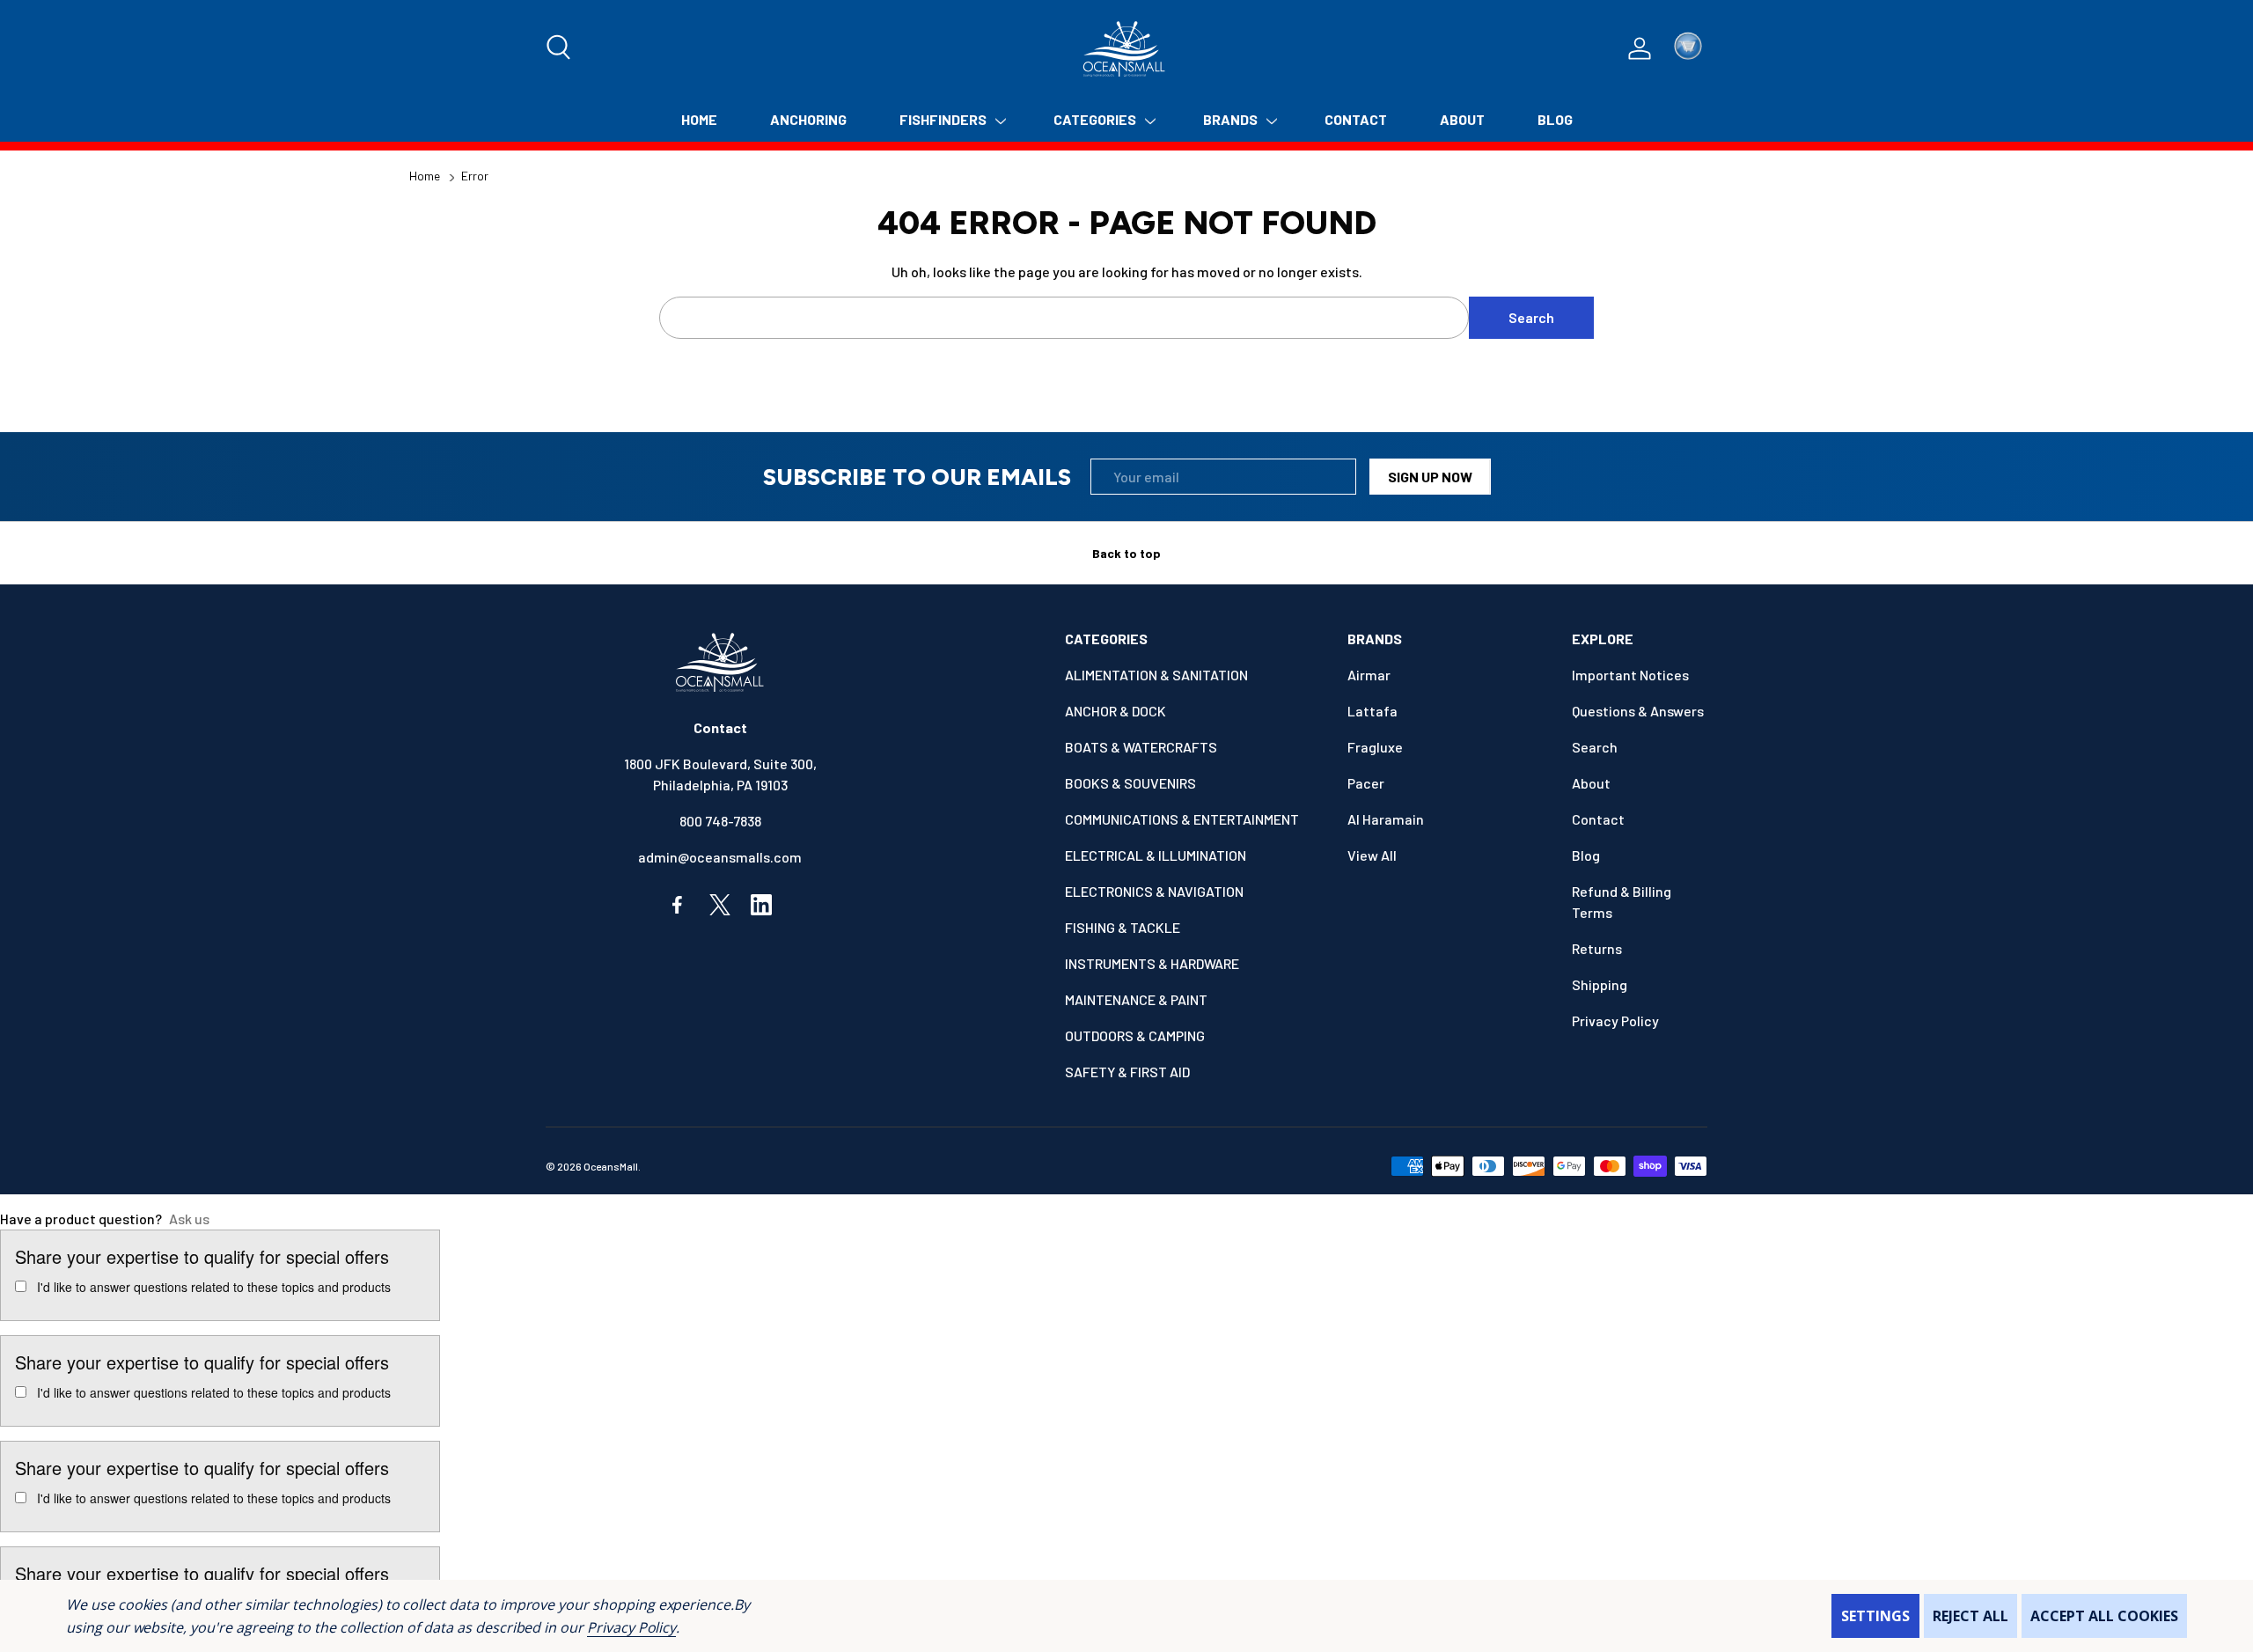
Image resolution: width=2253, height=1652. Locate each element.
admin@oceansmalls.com (720, 857)
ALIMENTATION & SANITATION (1156, 675)
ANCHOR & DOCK (1115, 711)
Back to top (1126, 553)
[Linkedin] (761, 905)
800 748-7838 (720, 821)
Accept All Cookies (2104, 1616)
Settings (1875, 1616)
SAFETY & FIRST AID (1127, 1072)
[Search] (560, 48)
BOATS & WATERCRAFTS (1141, 747)
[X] (720, 905)
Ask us (189, 1219)
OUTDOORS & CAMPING (1135, 1035)
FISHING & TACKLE (1123, 927)
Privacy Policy (631, 1627)
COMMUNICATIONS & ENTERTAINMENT (1182, 819)
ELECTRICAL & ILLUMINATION (1156, 855)
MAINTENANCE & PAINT (1136, 999)
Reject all (1970, 1616)
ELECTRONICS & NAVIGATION (1154, 891)
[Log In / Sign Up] (1640, 48)
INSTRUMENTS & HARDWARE (1152, 963)
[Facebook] (679, 905)
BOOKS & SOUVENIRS (1130, 783)
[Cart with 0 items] (1688, 48)
